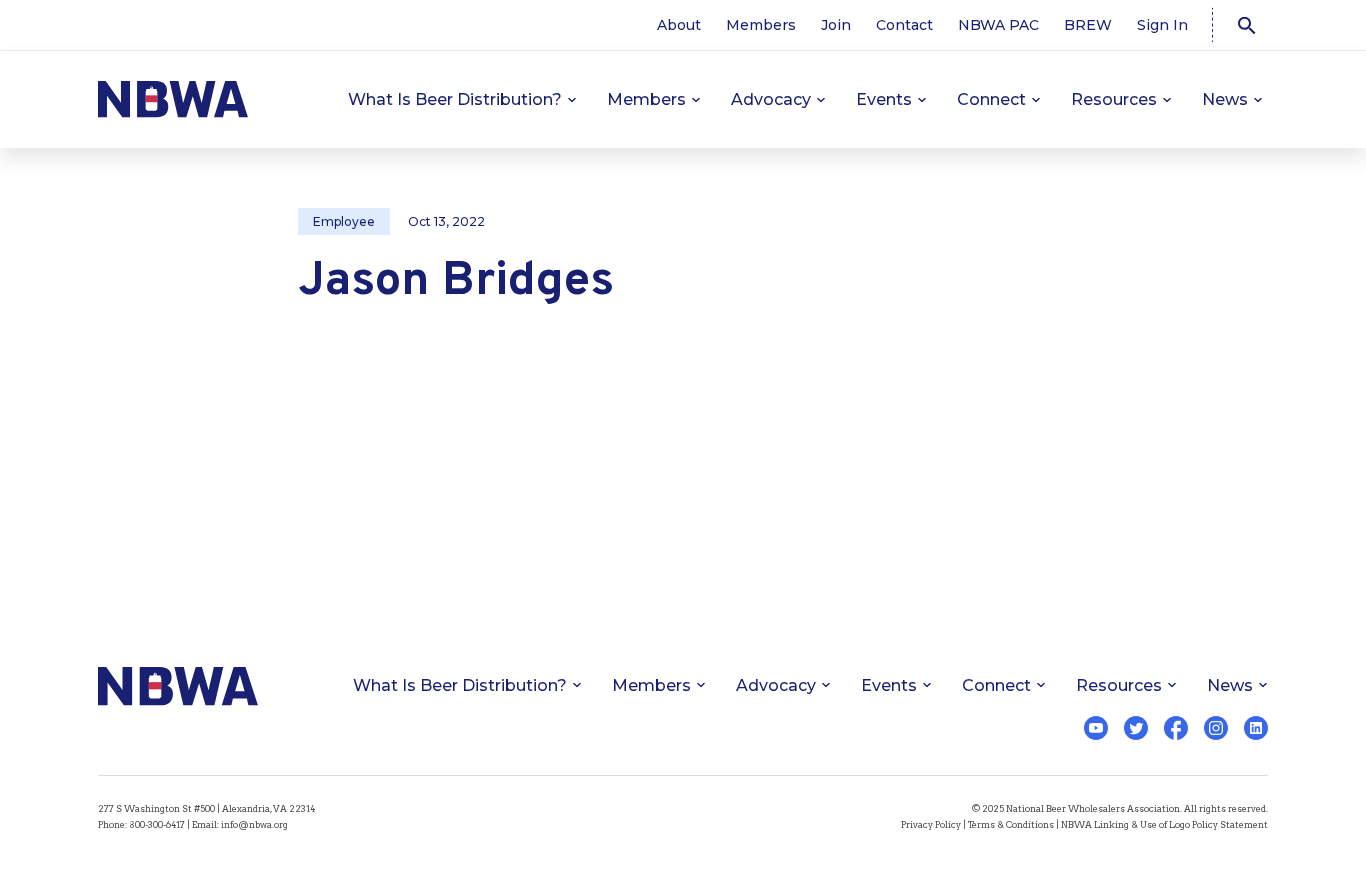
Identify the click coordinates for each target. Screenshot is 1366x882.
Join (836, 25)
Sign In (1162, 25)
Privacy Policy (931, 824)
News (1225, 99)
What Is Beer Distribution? (455, 99)
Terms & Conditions (1011, 824)
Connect (991, 99)
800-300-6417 (157, 824)
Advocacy (771, 99)
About (679, 25)
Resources (1114, 99)
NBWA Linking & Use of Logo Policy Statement (1164, 824)
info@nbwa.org (254, 824)
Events (884, 99)
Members (761, 25)
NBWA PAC (998, 25)
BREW (1088, 25)
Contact (904, 25)
